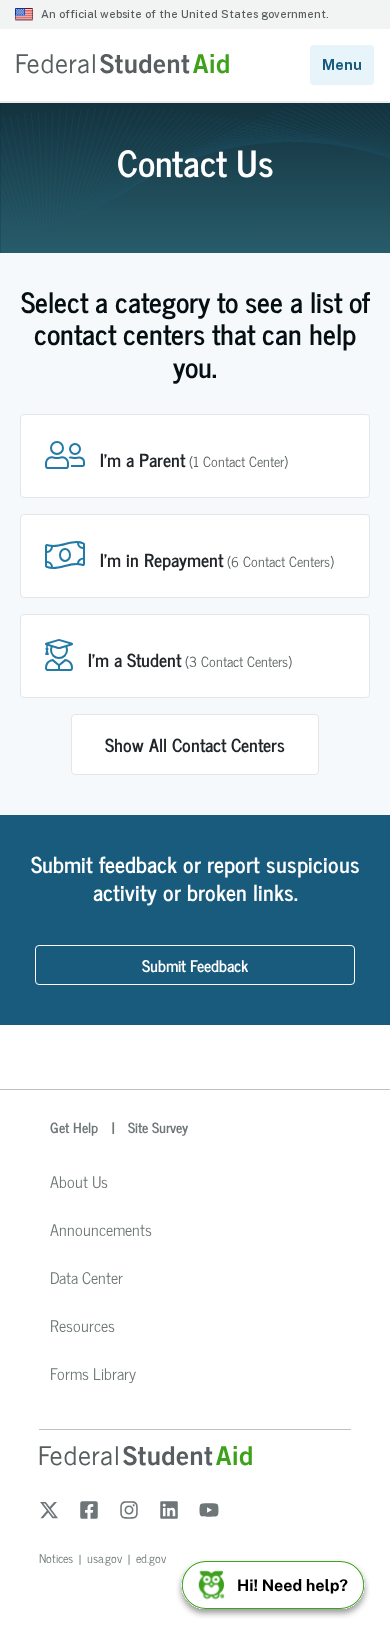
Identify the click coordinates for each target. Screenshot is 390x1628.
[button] (195, 456)
